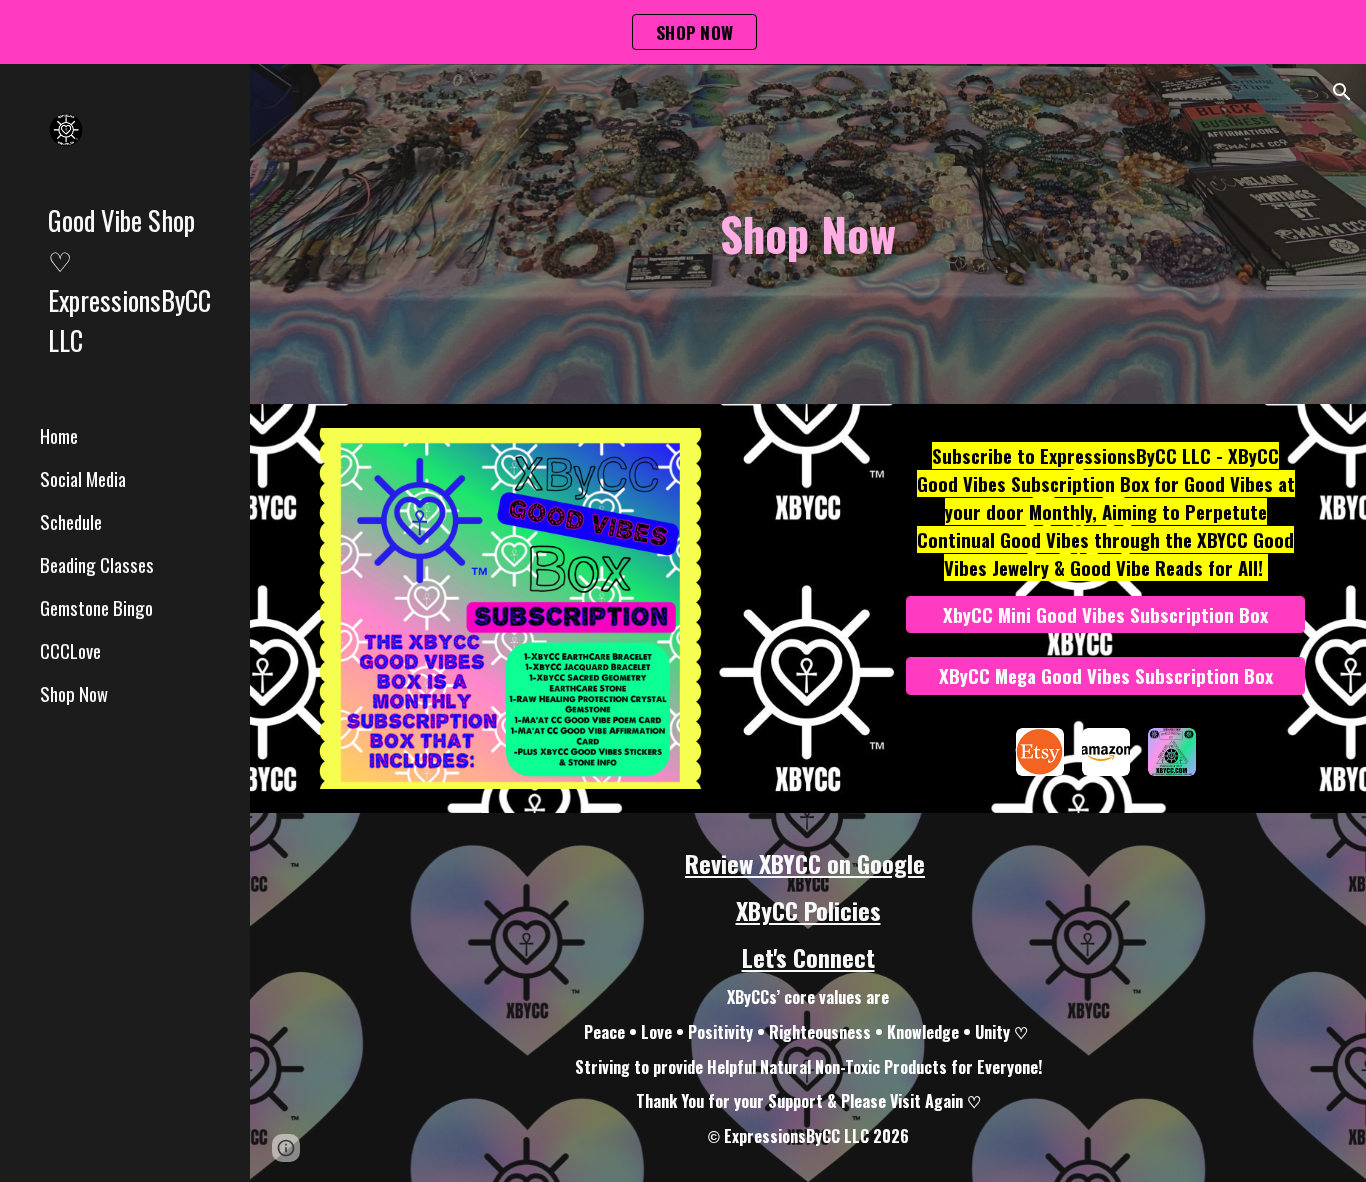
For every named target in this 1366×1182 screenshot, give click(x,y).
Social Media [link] (83, 478)
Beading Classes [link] (97, 564)
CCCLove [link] (70, 650)
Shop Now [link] (74, 693)
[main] (808, 234)
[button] (1342, 92)
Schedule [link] (71, 521)
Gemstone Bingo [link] (96, 607)
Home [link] (59, 435)
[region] (683, 32)
